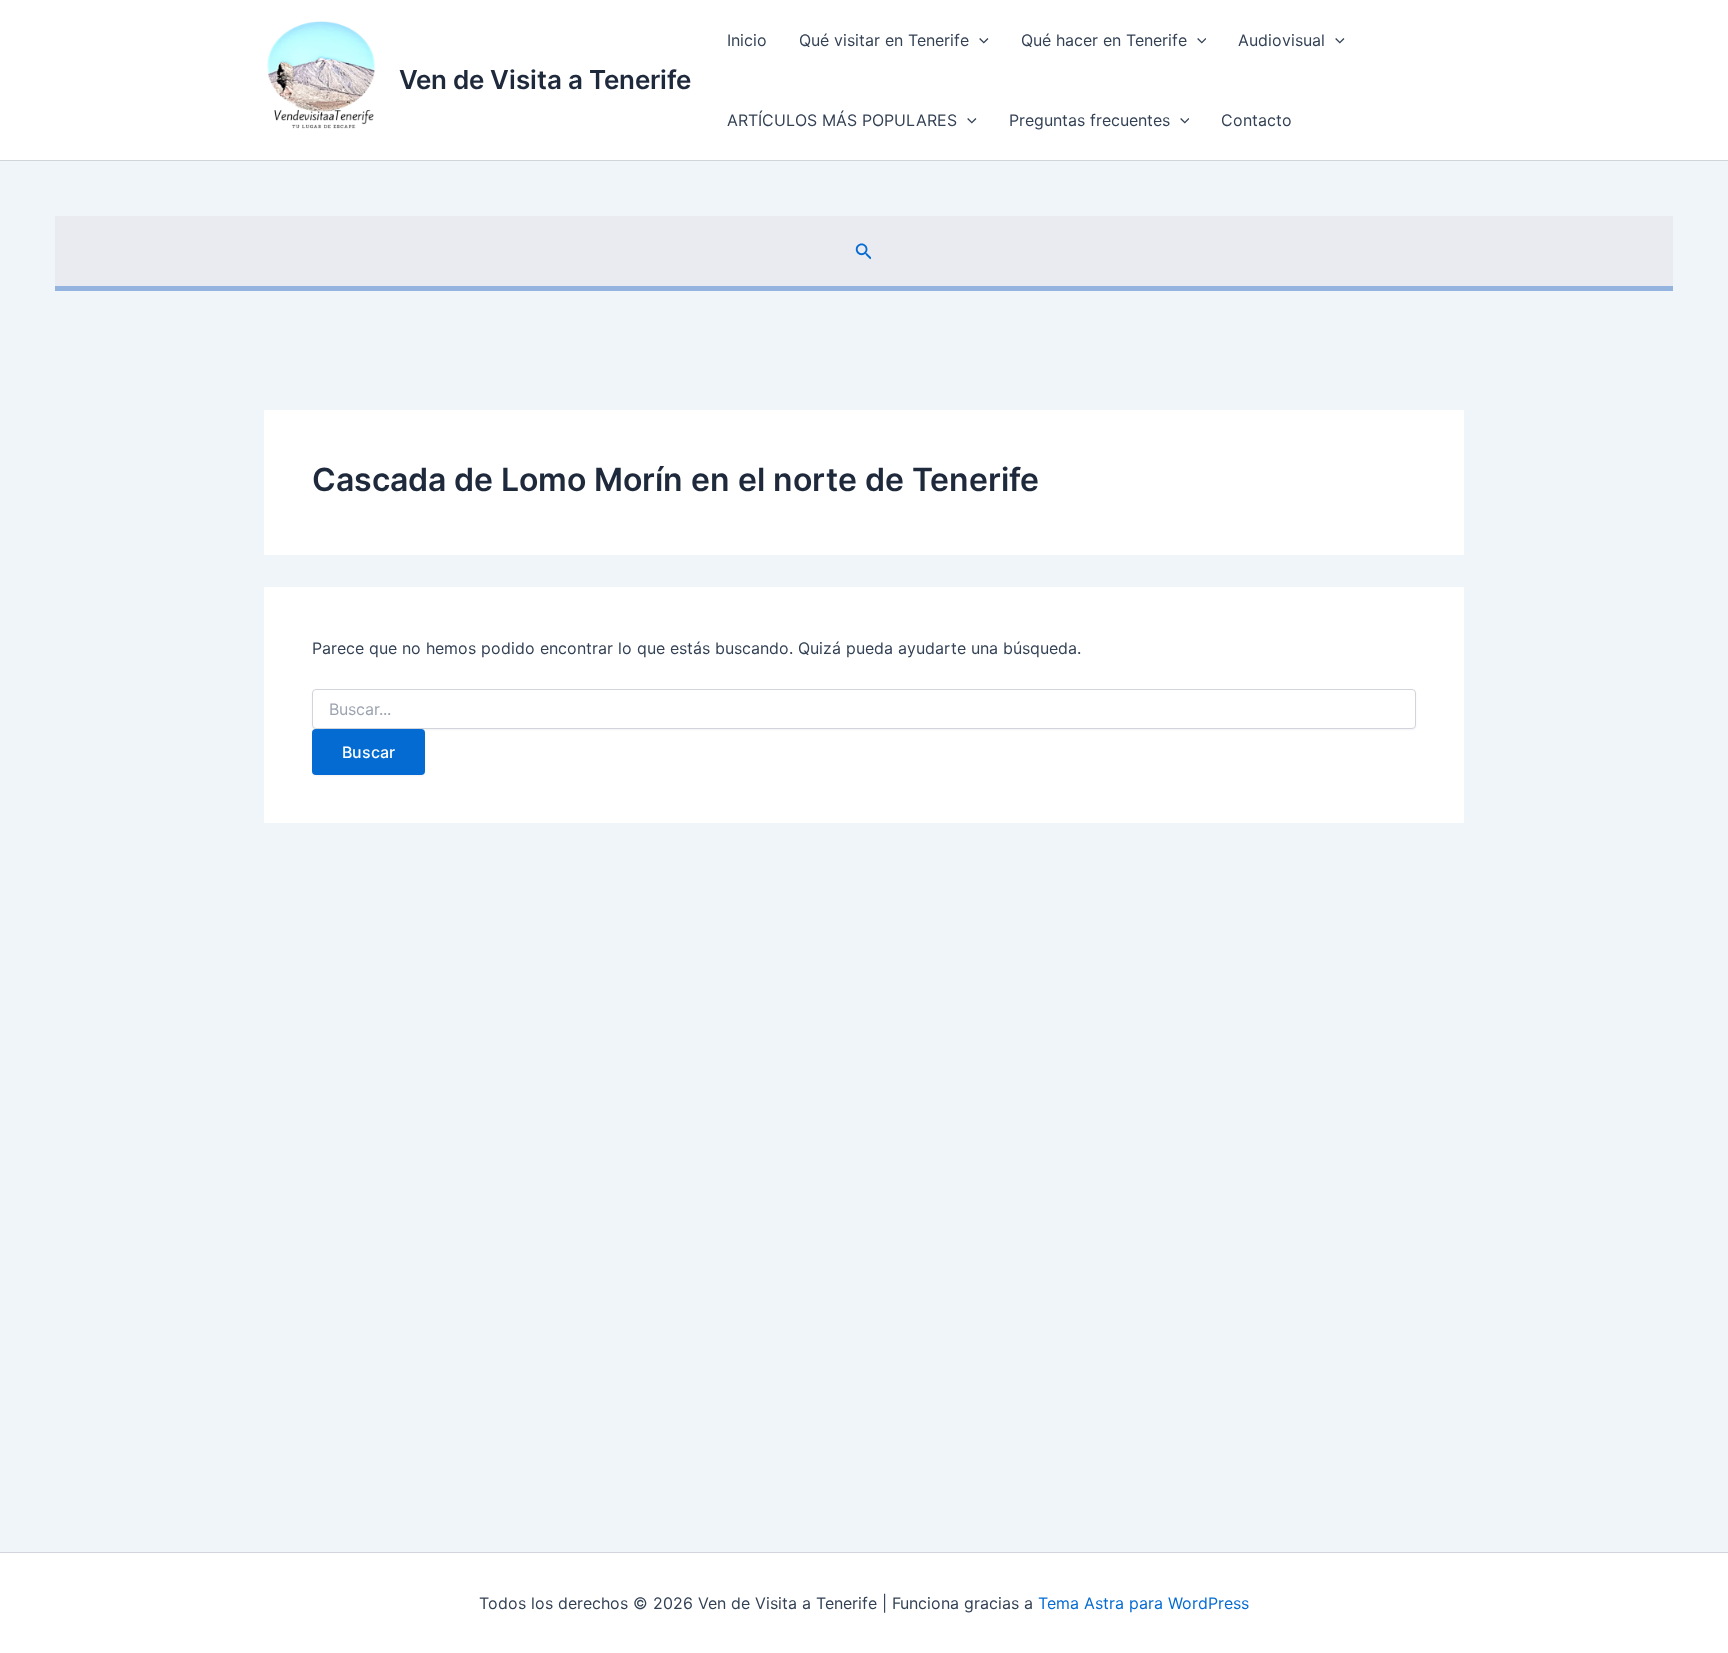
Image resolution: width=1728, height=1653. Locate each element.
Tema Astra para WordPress (1143, 1603)
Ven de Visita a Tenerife (545, 79)
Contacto (1256, 120)
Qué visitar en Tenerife (884, 40)
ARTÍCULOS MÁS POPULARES (842, 120)
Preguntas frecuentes (1089, 120)
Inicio (747, 40)
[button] (979, 40)
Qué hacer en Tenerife (1104, 40)
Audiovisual (1281, 40)
